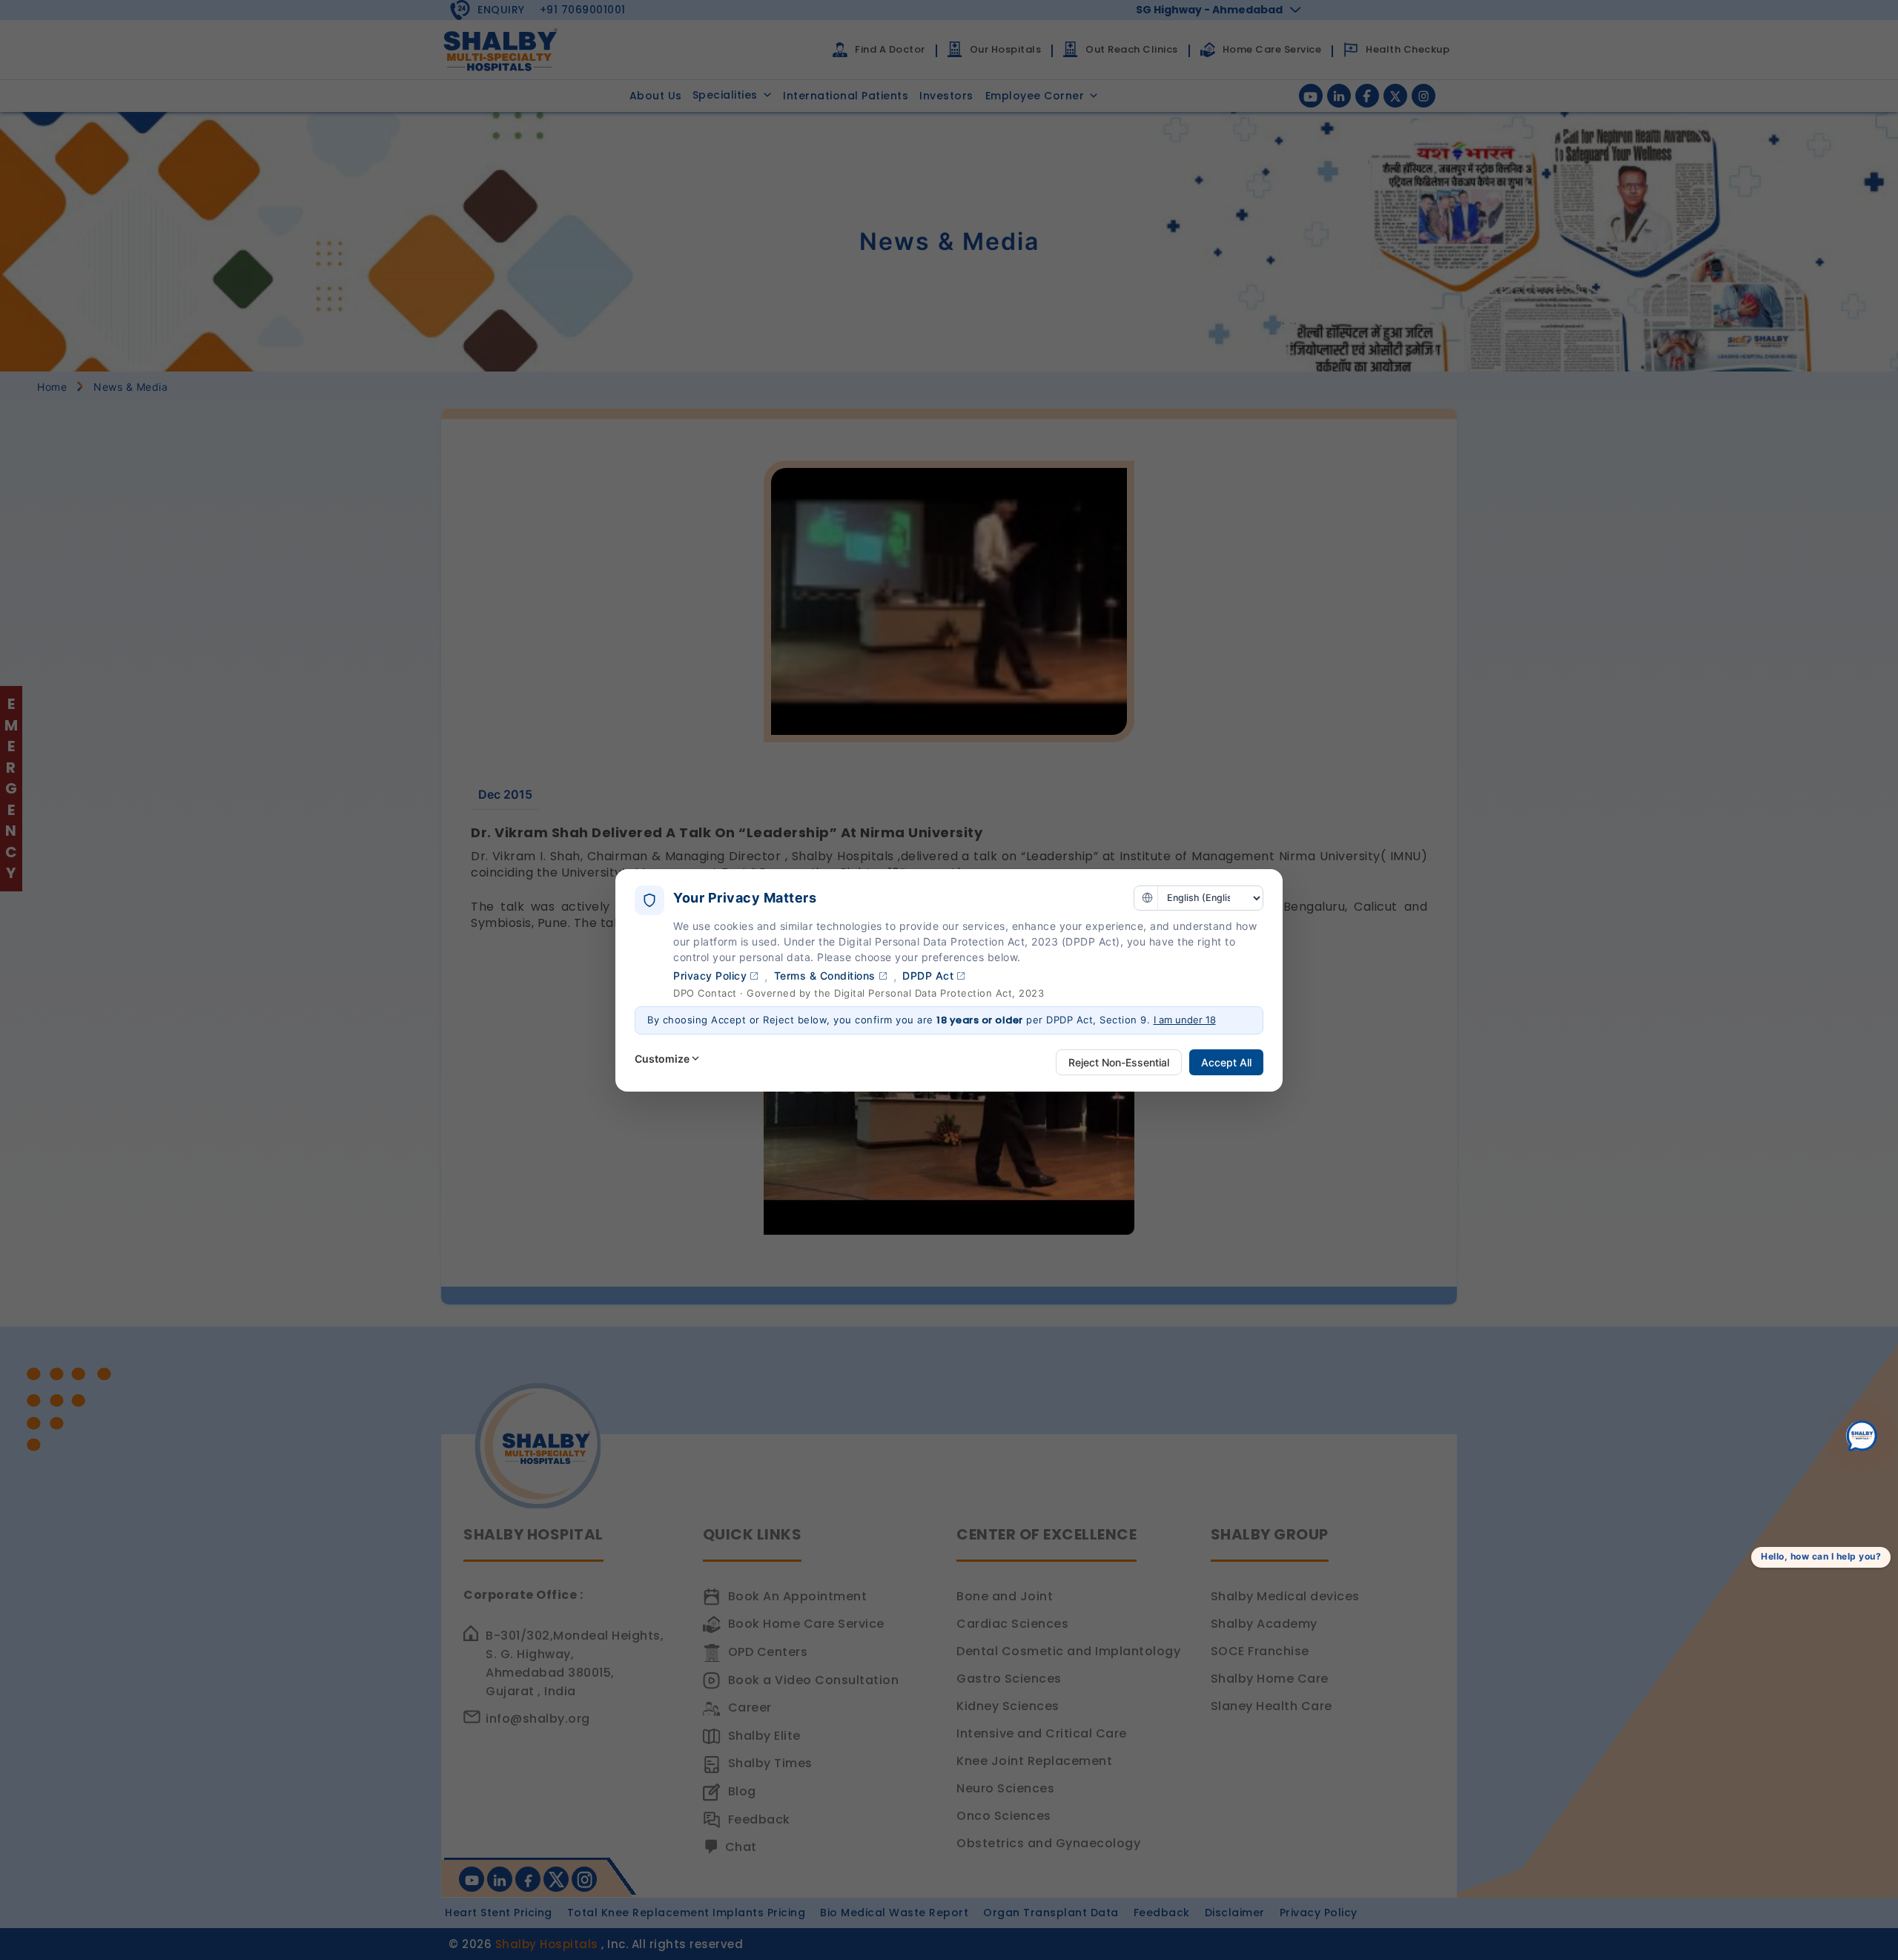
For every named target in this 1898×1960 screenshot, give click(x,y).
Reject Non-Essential (1119, 1062)
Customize (662, 1059)
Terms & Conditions (825, 976)
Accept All (1226, 1062)
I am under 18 (1185, 1020)
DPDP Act (928, 976)
